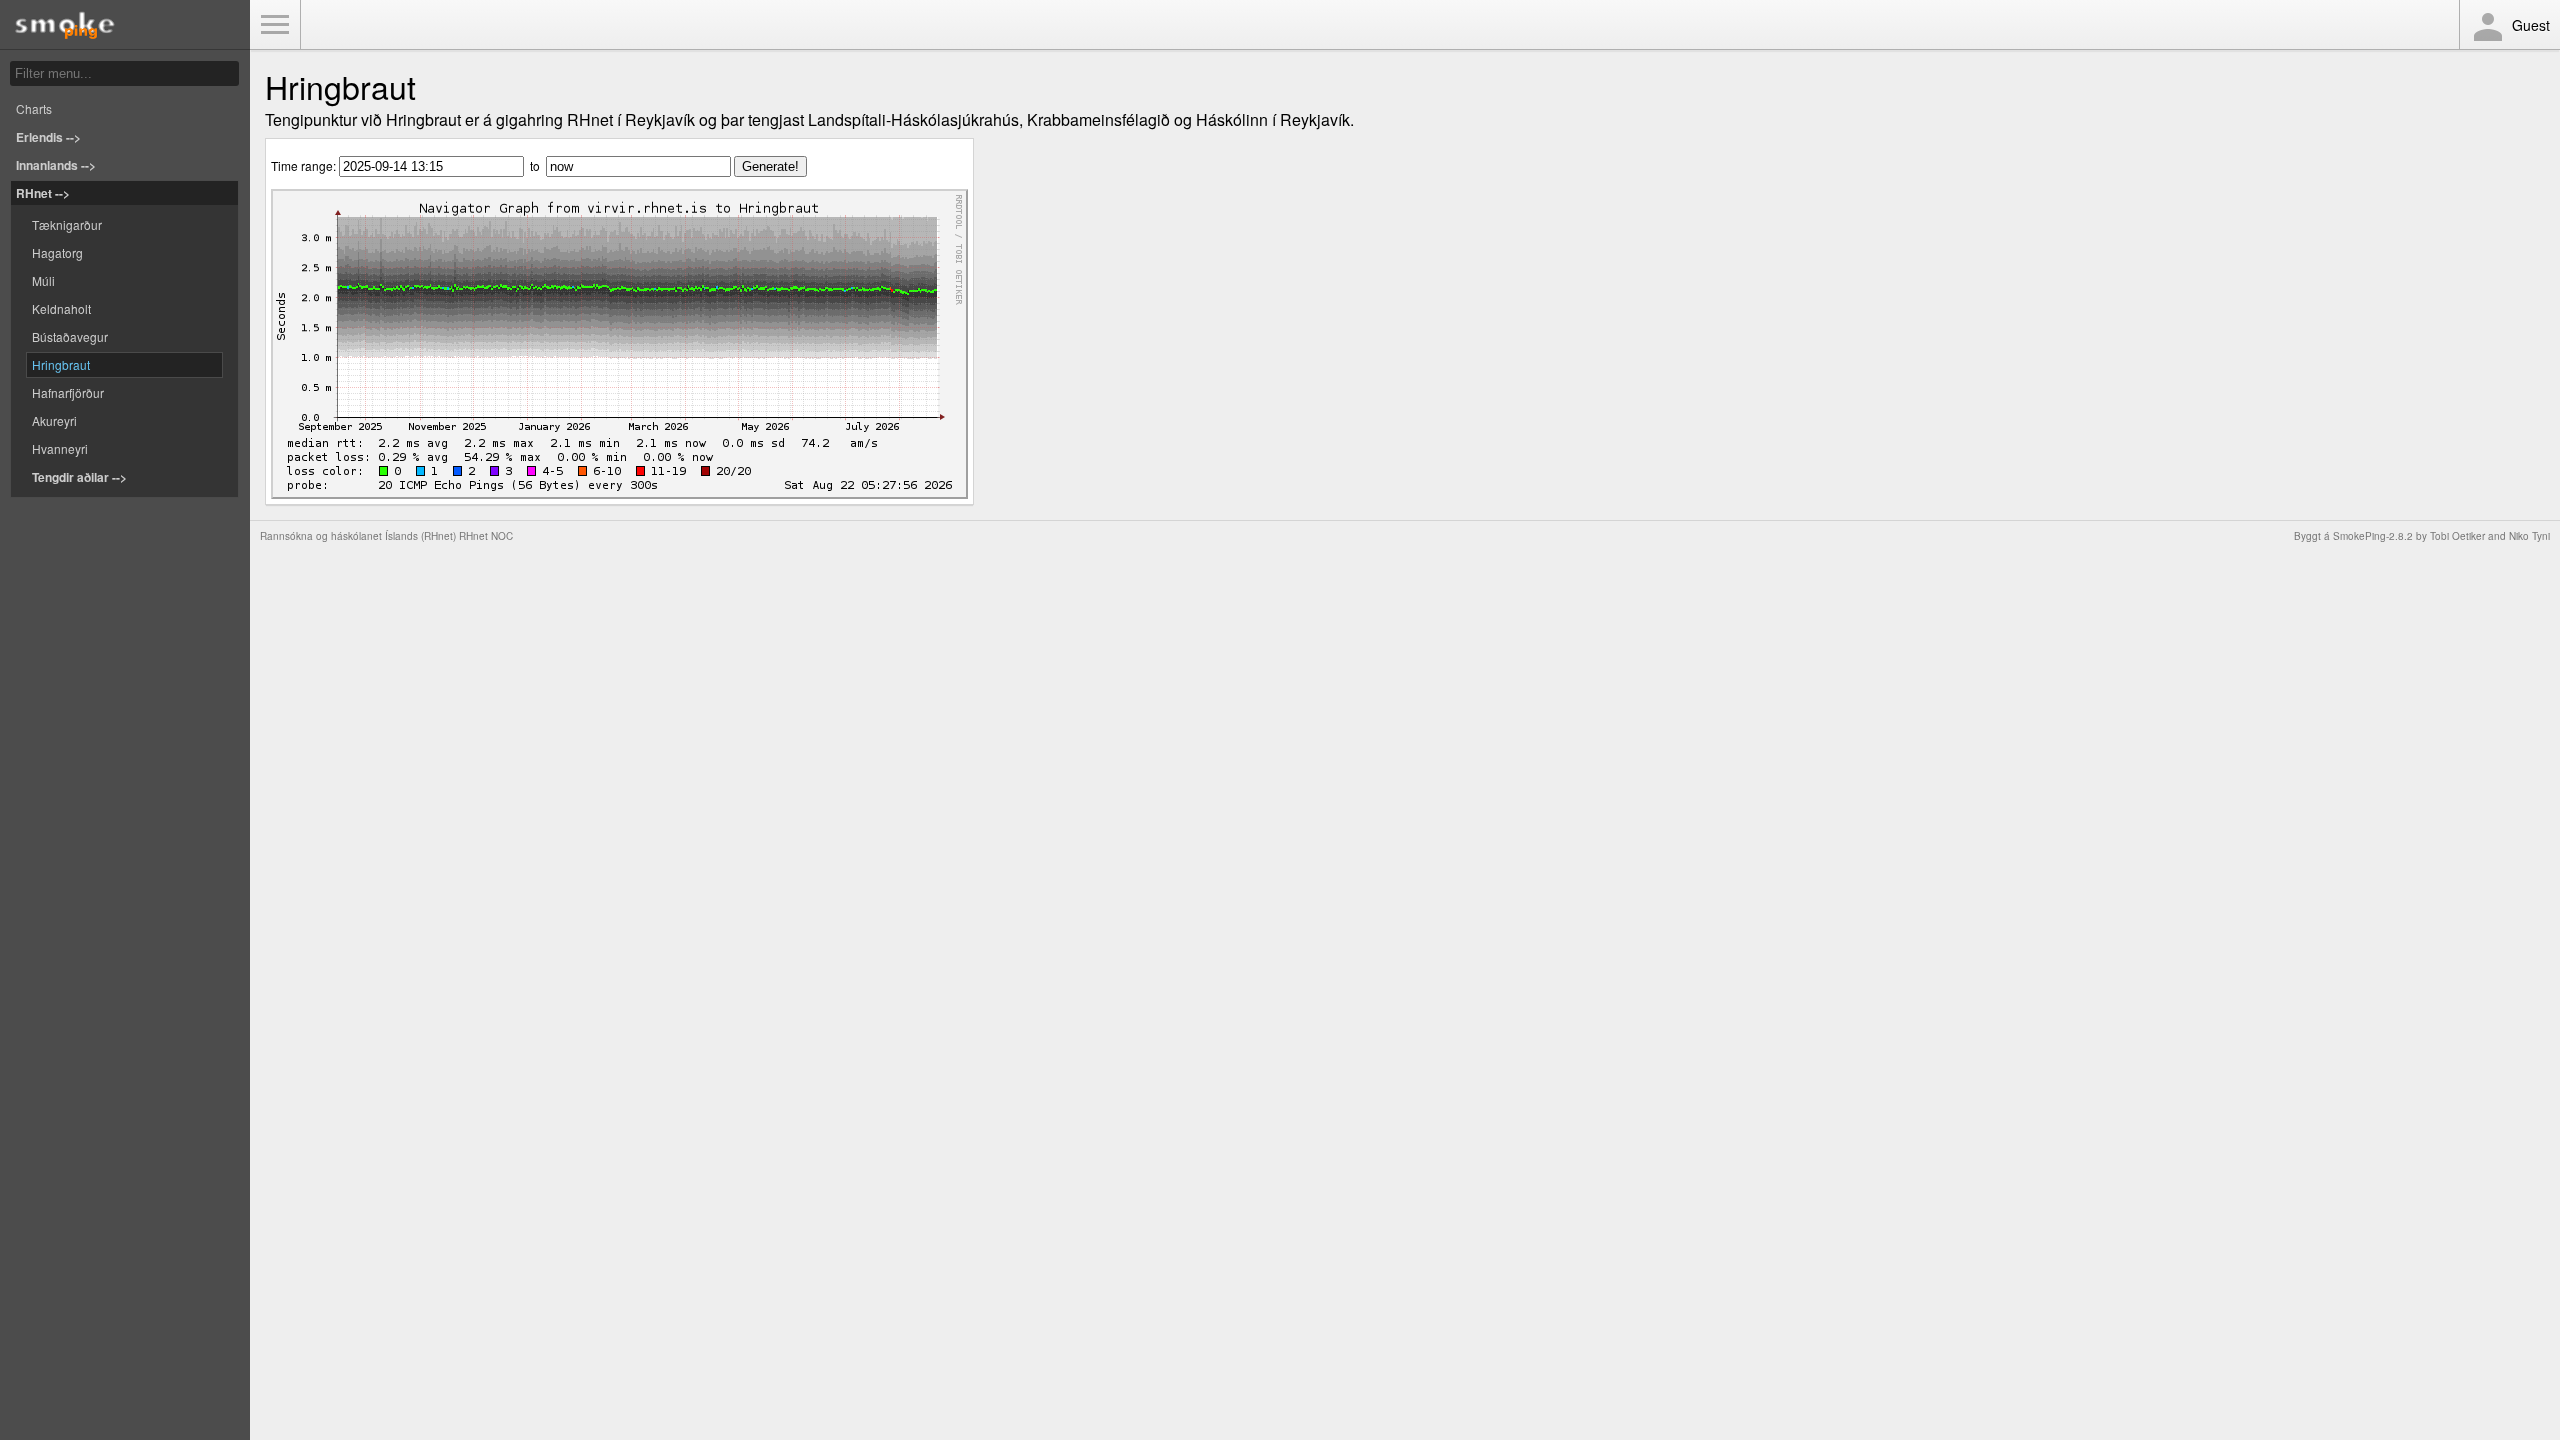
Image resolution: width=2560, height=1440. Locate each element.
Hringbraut (61, 364)
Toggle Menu (275, 25)
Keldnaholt (61, 308)
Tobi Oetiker (2457, 536)
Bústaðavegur (70, 336)
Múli (43, 280)
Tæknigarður (67, 224)
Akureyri (54, 420)
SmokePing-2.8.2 (2373, 536)
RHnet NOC (486, 536)
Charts (34, 108)
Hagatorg (57, 252)
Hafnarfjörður (68, 392)
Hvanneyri (60, 448)
